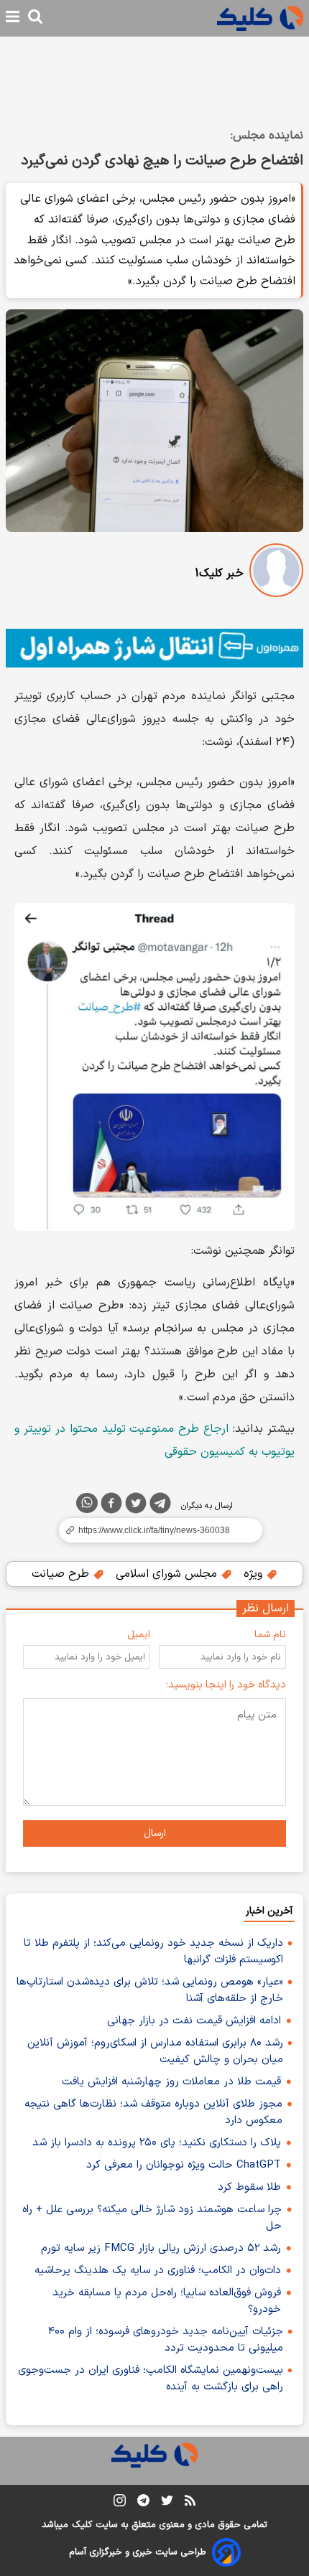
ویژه (255, 1574)
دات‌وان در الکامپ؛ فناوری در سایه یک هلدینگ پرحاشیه (158, 2271)
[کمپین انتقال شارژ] (154, 648)
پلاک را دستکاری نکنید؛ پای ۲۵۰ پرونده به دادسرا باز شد (157, 2143)
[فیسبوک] (111, 1506)
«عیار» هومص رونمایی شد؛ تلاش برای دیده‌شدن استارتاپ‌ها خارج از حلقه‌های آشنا (150, 1990)
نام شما (270, 1635)
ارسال (155, 1833)
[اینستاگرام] (120, 2503)
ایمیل (139, 1635)
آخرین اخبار (269, 1911)
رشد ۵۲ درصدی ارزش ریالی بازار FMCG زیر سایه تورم (161, 2248)
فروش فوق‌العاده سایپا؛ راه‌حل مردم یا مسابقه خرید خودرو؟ (167, 2301)
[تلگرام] (160, 1506)
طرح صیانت (62, 1574)
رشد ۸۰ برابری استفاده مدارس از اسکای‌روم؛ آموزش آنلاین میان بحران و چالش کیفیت (155, 2051)
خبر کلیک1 (219, 573)
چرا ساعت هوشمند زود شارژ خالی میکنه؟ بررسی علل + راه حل (152, 2218)
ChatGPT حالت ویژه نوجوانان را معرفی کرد (184, 2165)
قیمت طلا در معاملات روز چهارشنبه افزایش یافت (171, 2082)
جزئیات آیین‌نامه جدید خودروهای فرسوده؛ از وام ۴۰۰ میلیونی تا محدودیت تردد (166, 2340)
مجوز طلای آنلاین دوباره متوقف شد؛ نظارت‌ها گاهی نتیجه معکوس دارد (153, 2112)
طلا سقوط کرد (249, 2187)
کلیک (82, 2525)
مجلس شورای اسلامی (168, 1574)
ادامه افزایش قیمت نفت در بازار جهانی (194, 2021)
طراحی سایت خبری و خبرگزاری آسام (138, 2552)
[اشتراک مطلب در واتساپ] (87, 1503)
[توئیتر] (136, 1506)
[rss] (190, 2503)
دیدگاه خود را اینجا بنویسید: (226, 1685)
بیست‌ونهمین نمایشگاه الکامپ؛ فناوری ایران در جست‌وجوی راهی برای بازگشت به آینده (151, 2379)
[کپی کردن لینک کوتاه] (154, 1530)
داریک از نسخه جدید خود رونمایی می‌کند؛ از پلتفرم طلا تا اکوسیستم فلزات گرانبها (153, 1952)
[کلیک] (260, 18)
